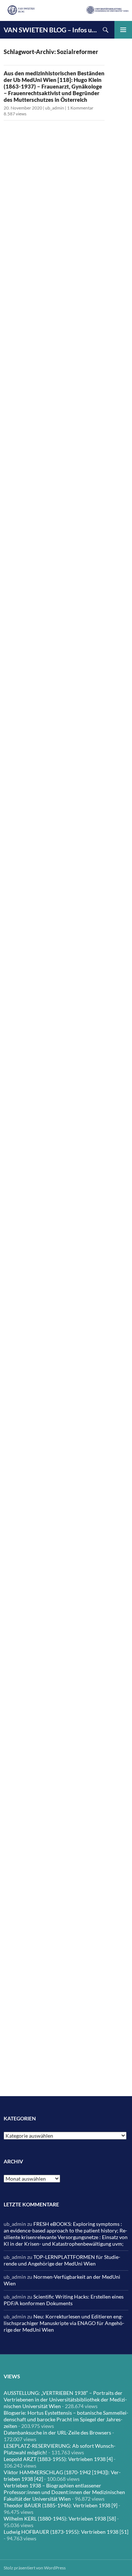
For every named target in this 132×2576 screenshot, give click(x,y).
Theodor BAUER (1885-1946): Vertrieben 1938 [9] (60, 2505)
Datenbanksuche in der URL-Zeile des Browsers (57, 2433)
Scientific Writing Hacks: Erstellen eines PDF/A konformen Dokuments (64, 2300)
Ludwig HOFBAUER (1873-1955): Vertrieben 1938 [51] (66, 2532)
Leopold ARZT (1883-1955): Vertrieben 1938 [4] (58, 2459)
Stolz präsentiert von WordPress (35, 2568)
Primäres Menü (123, 30)
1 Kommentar (80, 108)
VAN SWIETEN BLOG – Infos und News (50, 30)
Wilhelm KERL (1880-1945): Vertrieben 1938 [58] (60, 2518)
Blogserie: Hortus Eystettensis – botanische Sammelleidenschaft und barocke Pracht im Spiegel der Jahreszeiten (66, 2419)
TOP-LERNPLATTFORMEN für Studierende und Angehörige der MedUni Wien (62, 2260)
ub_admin (55, 108)
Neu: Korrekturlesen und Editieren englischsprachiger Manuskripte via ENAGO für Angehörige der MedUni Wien (64, 2323)
